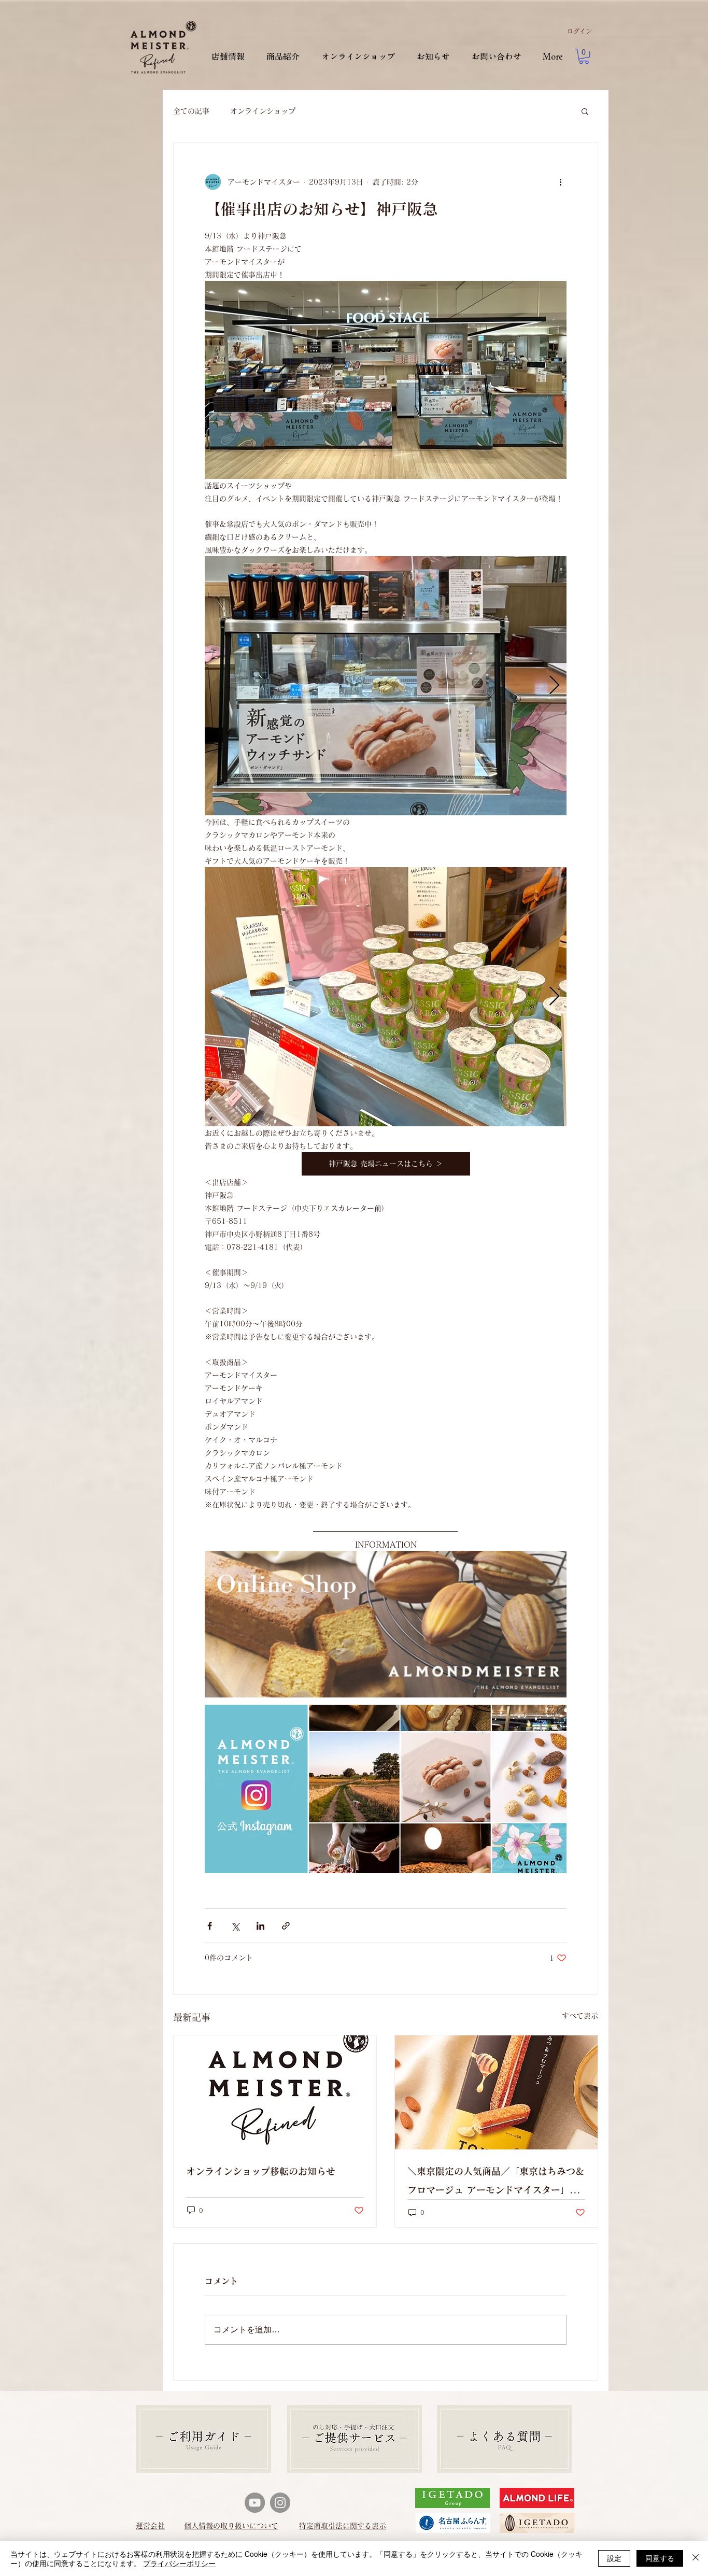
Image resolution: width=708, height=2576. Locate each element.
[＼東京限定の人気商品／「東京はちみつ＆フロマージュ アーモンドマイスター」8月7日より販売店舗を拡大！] (496, 2092)
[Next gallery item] (554, 685)
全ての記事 (191, 111)
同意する (660, 2558)
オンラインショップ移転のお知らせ (261, 2171)
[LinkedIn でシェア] (260, 1926)
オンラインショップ (263, 111)
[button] (584, 56)
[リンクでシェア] (286, 1926)
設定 (614, 2558)
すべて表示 (580, 2016)
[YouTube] (255, 2503)
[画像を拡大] (386, 686)
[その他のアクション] (560, 182)
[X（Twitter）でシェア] (235, 1926)
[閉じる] (696, 2558)
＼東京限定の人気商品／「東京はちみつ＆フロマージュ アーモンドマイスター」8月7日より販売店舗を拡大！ (496, 2183)
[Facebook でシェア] (210, 1926)
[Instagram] (280, 2503)
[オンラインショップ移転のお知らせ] (275, 2092)
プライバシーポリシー (179, 2563)
